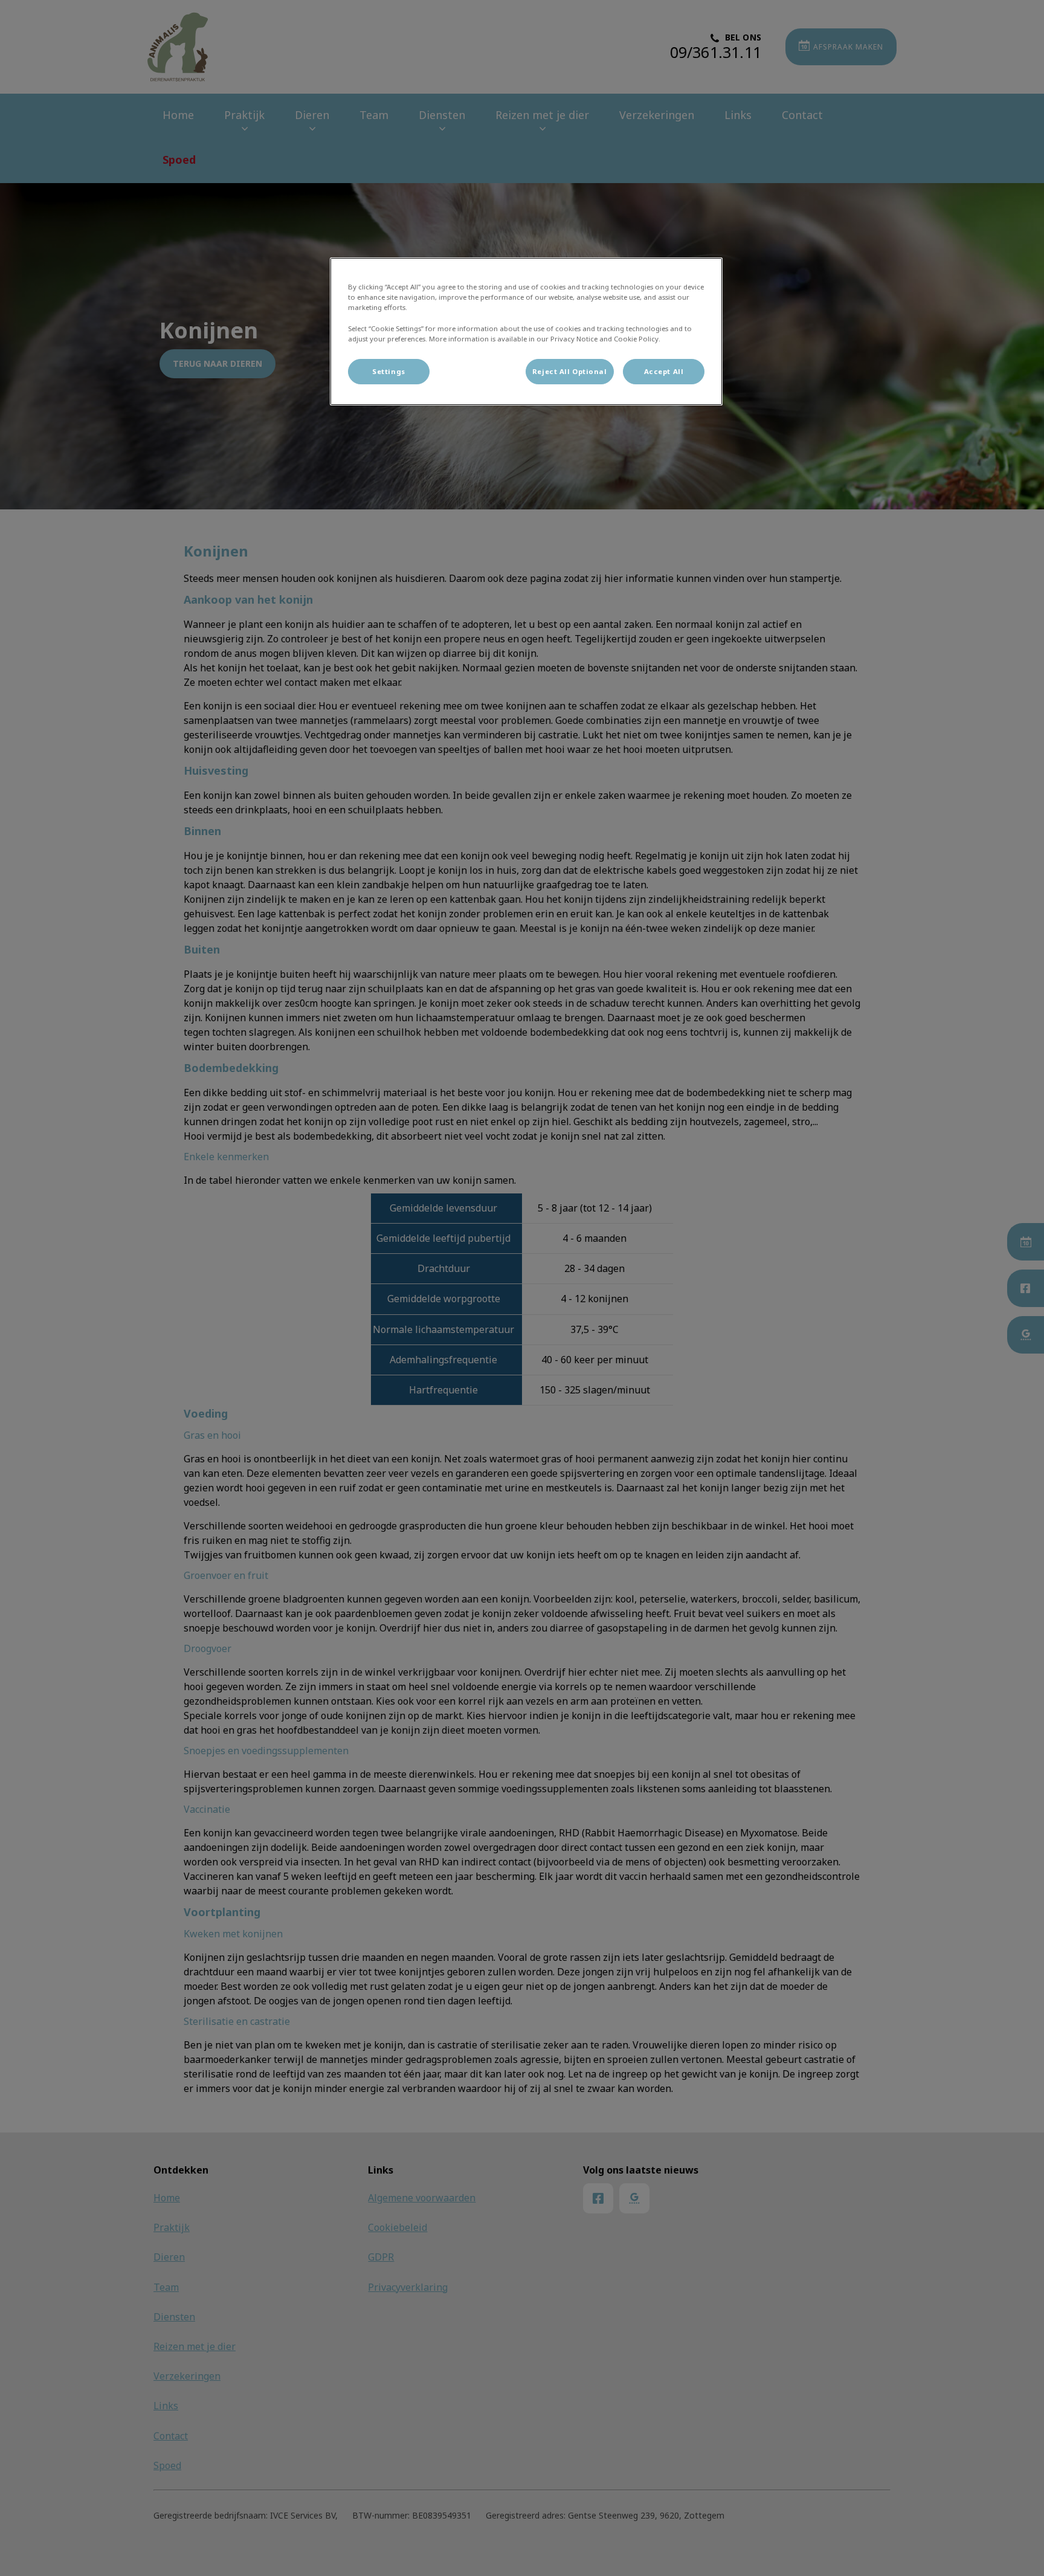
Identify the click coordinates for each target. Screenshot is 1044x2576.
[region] (526, 331)
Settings (389, 371)
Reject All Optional (570, 371)
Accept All (664, 371)
